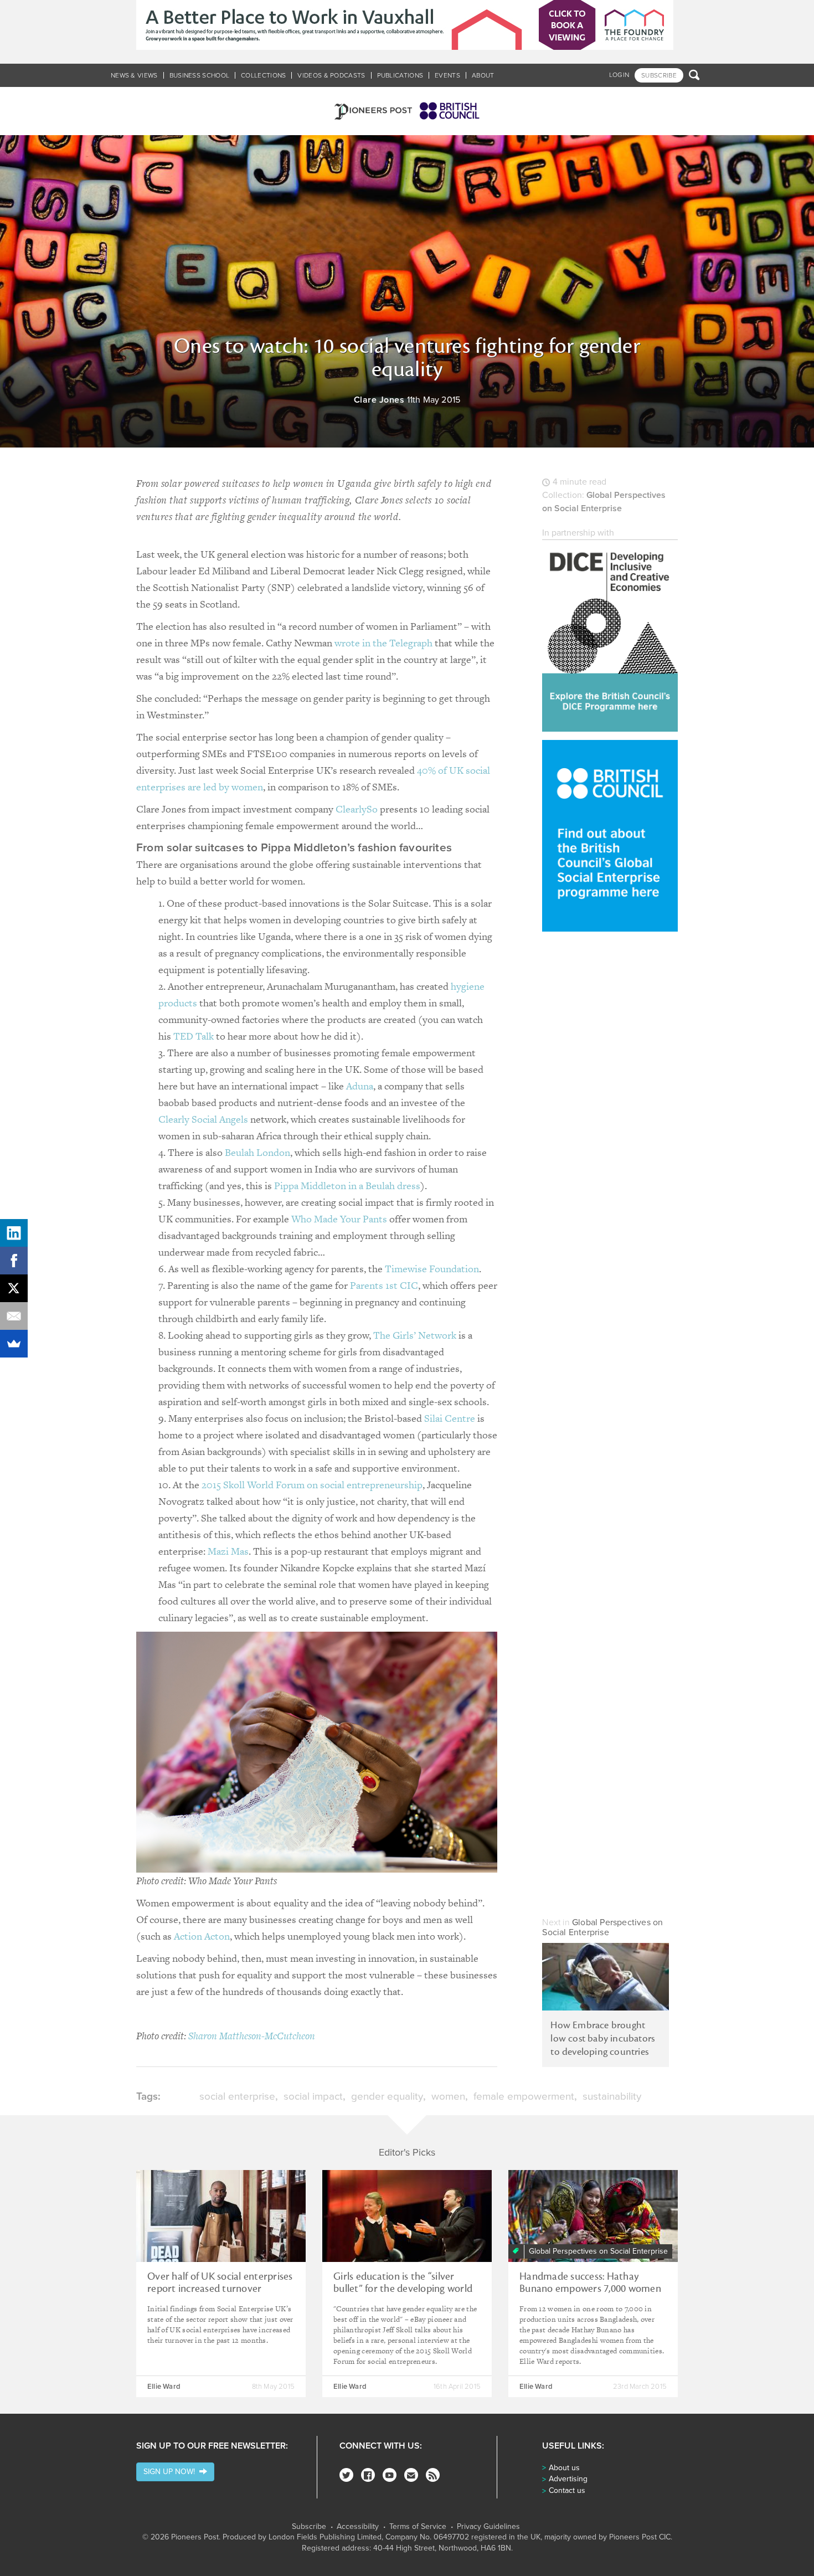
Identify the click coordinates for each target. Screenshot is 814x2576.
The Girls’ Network (415, 1335)
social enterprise (237, 2096)
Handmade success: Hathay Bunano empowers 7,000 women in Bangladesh (590, 2289)
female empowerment (524, 2096)
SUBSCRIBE (659, 75)
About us (564, 2468)
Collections (263, 75)
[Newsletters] (411, 2475)
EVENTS (447, 75)
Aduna (360, 1086)
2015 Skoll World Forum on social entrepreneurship (312, 1485)
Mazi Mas (228, 1551)
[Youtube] (390, 2475)
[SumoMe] (14, 1344)
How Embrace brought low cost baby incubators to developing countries (602, 2038)
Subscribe (309, 2527)
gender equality (387, 2096)
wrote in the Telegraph (383, 643)
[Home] (407, 111)
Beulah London (257, 1152)
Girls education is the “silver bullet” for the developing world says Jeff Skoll (403, 2289)
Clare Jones (379, 400)
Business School (200, 75)
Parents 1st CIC (384, 1285)
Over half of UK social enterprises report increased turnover (220, 2282)
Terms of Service (418, 2527)
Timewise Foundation (432, 1269)
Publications (400, 75)
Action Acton (202, 1936)
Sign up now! (171, 2472)
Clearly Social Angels (203, 1119)
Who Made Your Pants (339, 1219)
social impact (313, 2096)
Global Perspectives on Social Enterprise (602, 1927)
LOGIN (619, 75)
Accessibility (358, 2527)
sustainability (612, 2096)
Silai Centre (450, 1418)
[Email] (14, 1316)
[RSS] (433, 2475)
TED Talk (194, 1036)
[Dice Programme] (610, 636)
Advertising (568, 2479)
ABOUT (483, 75)
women (448, 2096)
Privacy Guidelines (488, 2527)
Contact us (567, 2490)
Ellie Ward (164, 2387)
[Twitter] (346, 2475)
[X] (14, 1288)
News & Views (134, 75)
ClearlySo (357, 809)
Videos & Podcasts (331, 75)
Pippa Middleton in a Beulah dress (347, 1186)
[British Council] (610, 835)
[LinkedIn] (14, 1233)
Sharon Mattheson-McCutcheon (252, 2036)
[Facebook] (368, 2475)
